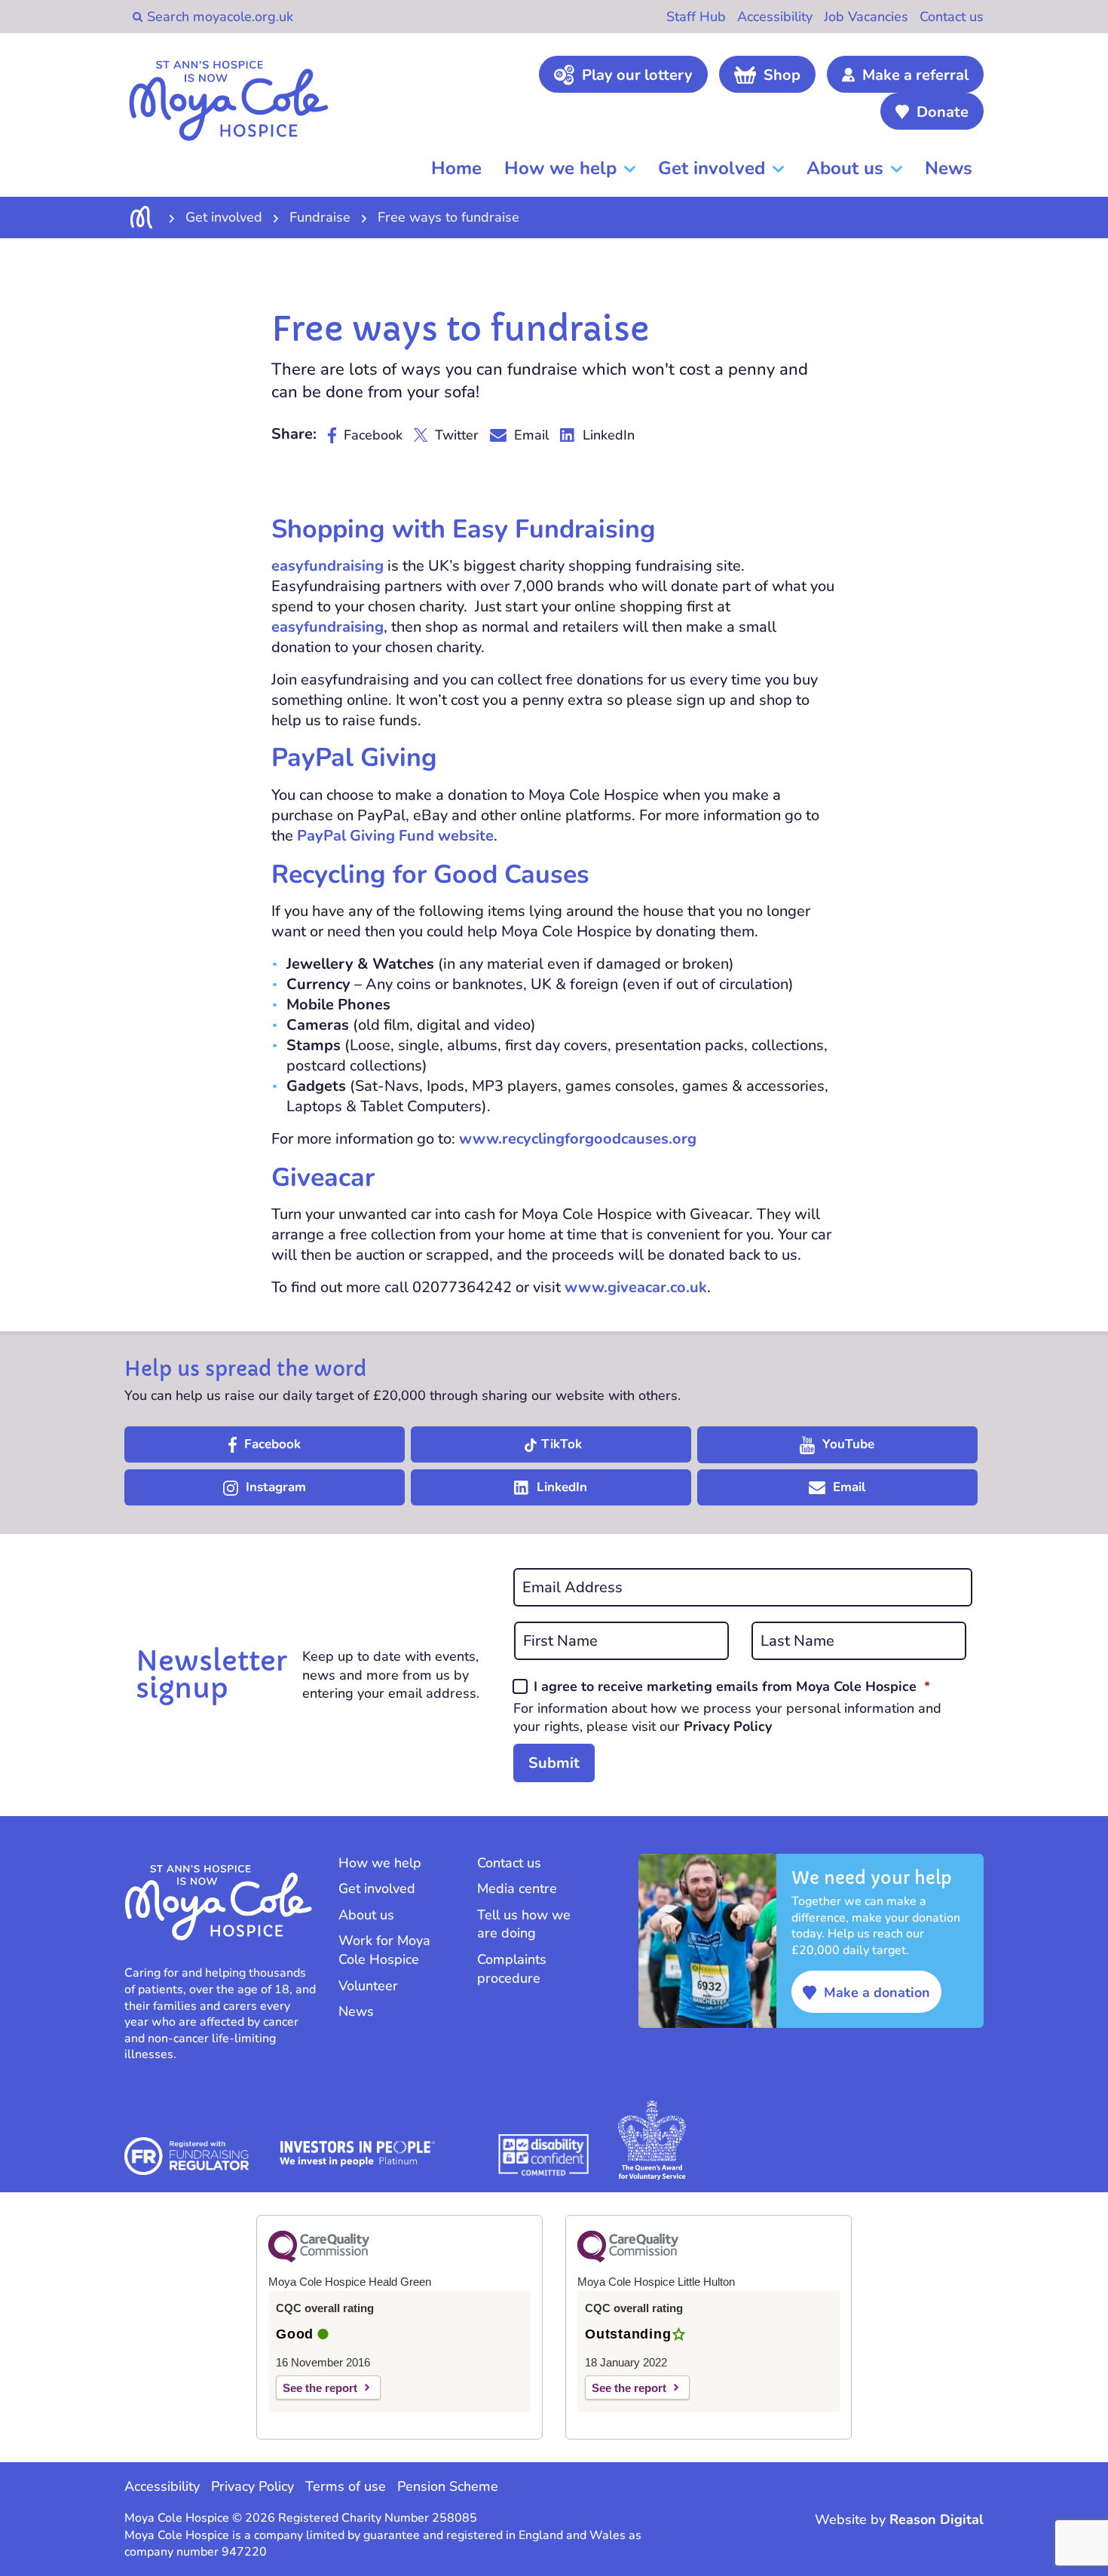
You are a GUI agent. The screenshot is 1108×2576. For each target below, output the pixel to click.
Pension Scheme (448, 2486)
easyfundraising (328, 566)
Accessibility (775, 17)
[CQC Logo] (319, 2259)
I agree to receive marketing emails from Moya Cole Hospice (732, 1686)
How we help (560, 168)
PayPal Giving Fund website (395, 836)
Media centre (517, 1888)
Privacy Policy (728, 1726)
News (949, 168)
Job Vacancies (866, 17)
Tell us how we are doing (524, 1924)
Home (456, 168)
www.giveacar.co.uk (636, 1287)
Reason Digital (937, 2519)
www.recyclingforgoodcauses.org (578, 1139)
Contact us (952, 17)
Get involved (712, 168)
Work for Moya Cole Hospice (384, 1950)
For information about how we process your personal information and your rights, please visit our (727, 1717)
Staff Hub (696, 17)
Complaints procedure (512, 1969)
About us (845, 168)
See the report (320, 2388)
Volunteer (368, 1986)
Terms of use (346, 2486)
